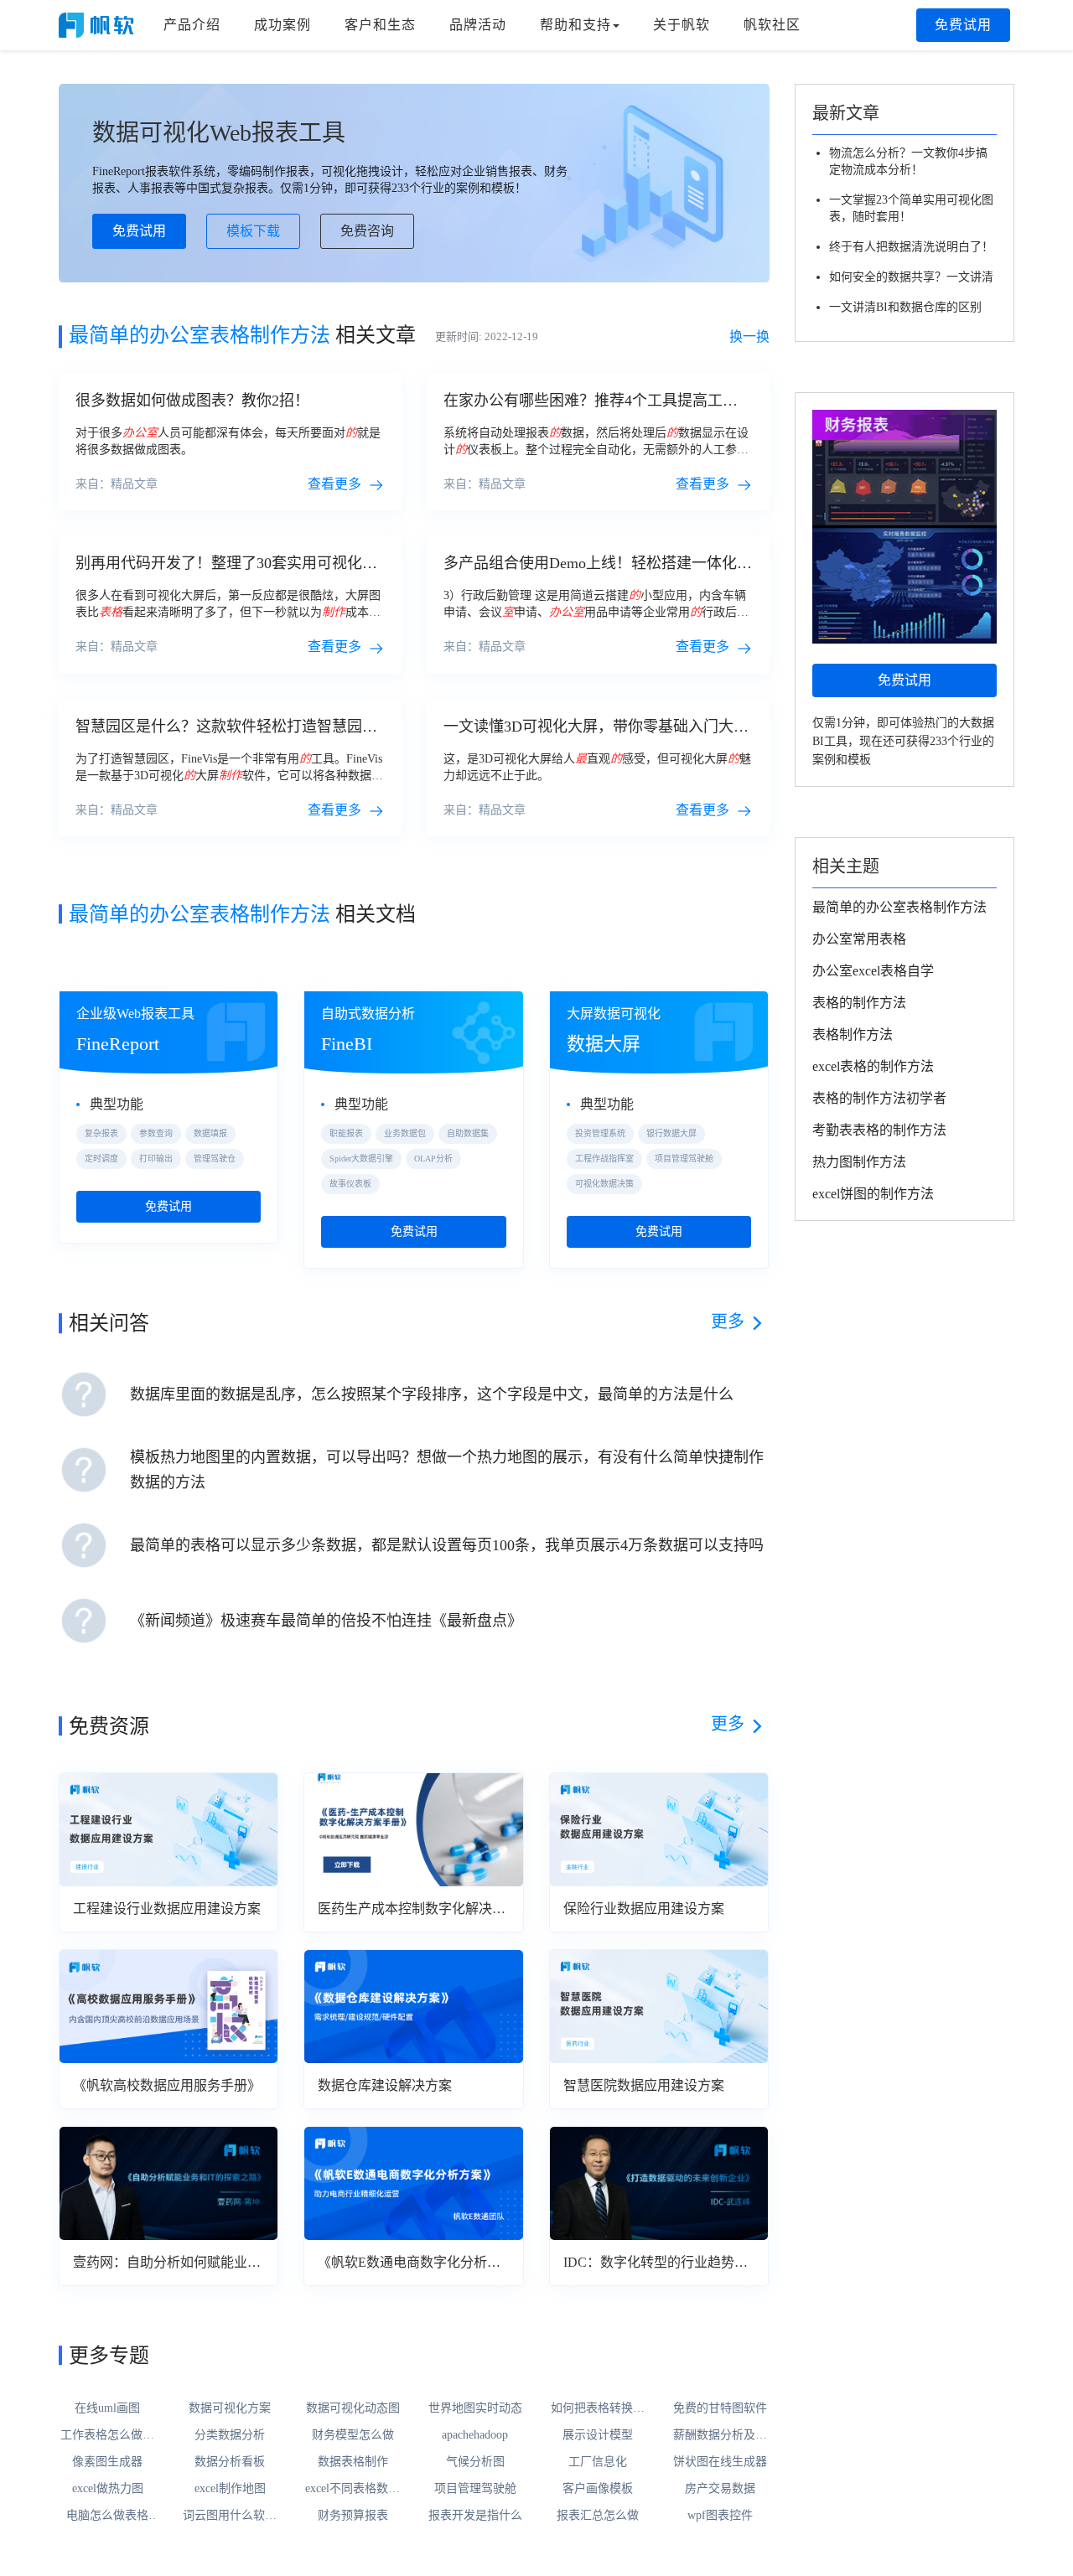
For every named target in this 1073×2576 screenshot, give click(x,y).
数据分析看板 (230, 2462)
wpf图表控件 (720, 2515)
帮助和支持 (575, 25)
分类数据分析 (230, 2435)
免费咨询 (367, 231)
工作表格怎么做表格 (107, 2436)
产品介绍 (192, 25)
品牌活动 (478, 25)
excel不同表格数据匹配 (352, 2490)
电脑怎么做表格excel (107, 2517)
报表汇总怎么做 (598, 2515)
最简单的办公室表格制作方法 (899, 907)
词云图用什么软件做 (230, 2517)
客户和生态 (380, 25)
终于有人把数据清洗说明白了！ (911, 247)
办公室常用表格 (859, 939)
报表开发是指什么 (475, 2515)
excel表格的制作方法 (873, 1066)
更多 (728, 1322)
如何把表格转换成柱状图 (598, 2409)
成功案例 (283, 25)
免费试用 (963, 25)
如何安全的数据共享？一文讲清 (911, 277)
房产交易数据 (720, 2488)
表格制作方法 (853, 1035)
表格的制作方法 (859, 1003)
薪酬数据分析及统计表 (720, 2436)
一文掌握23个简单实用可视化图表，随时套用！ (911, 208)
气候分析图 (475, 2462)
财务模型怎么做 (353, 2435)
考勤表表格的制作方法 (879, 1130)
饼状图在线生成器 (720, 2462)
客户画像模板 (598, 2488)
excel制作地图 (230, 2488)
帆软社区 (772, 25)
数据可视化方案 (230, 2408)
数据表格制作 (353, 2462)
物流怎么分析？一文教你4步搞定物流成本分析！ (908, 161)
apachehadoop (475, 2435)
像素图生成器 (107, 2462)
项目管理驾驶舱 (475, 2488)
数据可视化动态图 (353, 2408)
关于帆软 (682, 25)
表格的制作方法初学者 (879, 1098)
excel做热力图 (108, 2488)
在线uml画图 (107, 2408)
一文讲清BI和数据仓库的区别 (905, 307)
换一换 (749, 336)
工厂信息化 (598, 2462)
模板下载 (253, 231)
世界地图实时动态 (475, 2408)
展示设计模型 (598, 2435)
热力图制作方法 (859, 1162)
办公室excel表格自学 (873, 971)
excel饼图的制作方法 (873, 1194)
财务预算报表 (353, 2515)
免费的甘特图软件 (720, 2408)
